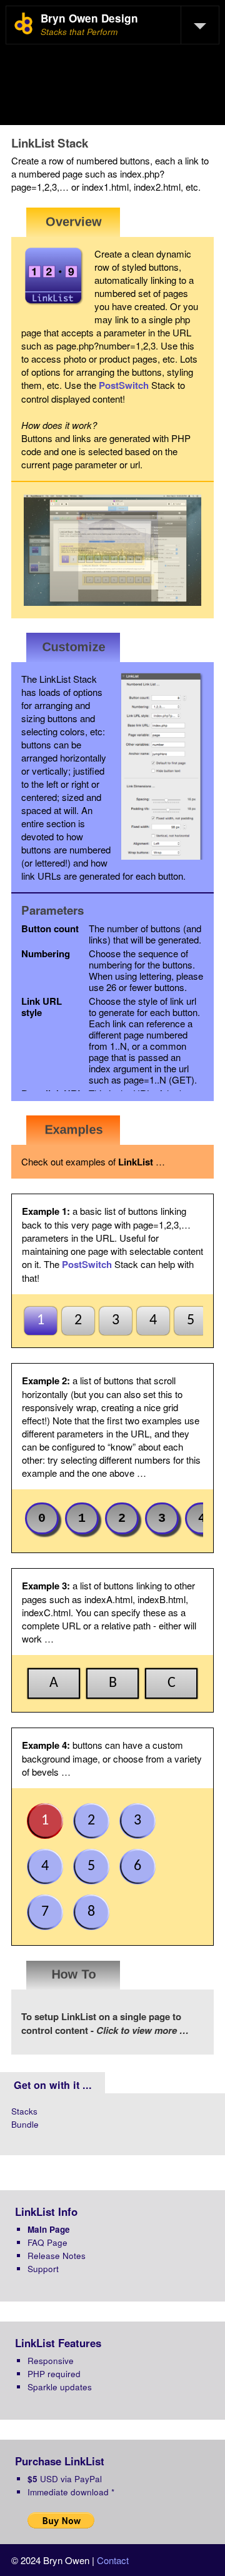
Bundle (25, 2124)
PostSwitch (124, 385)
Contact (113, 2560)
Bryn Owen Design (89, 18)
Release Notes (57, 2256)
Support (43, 2269)
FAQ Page (47, 2242)
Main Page (49, 2229)
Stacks (24, 2111)
